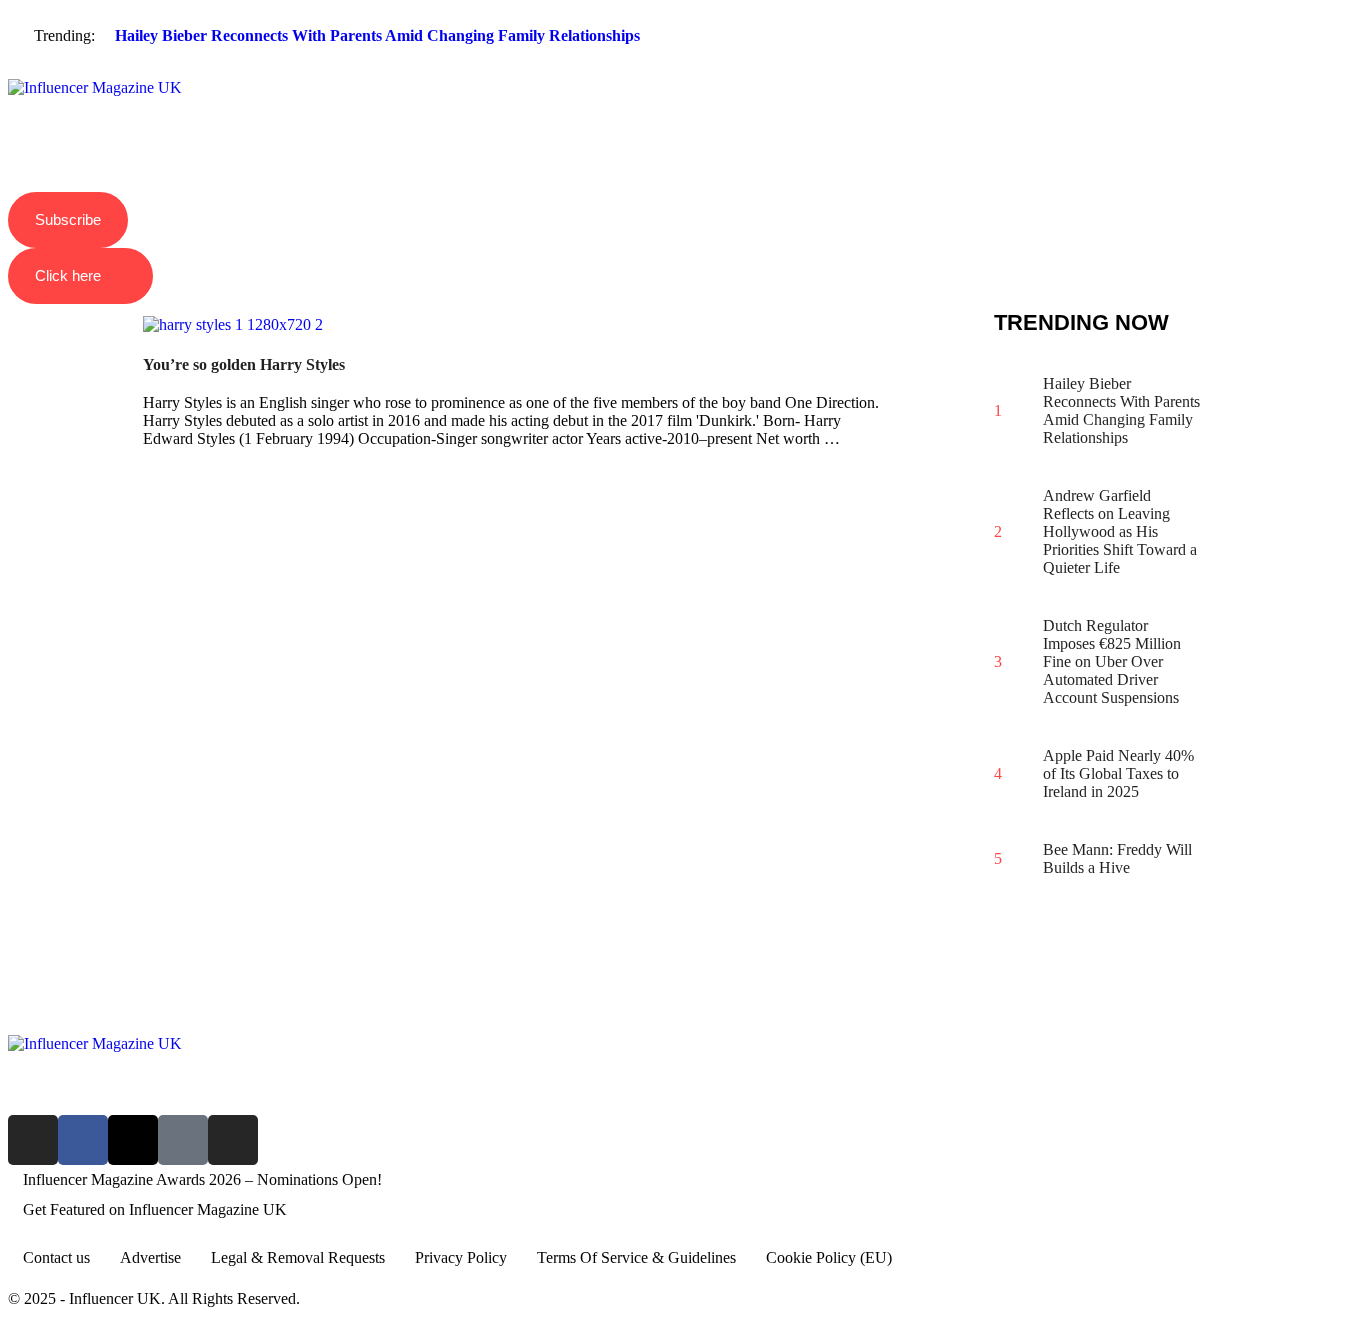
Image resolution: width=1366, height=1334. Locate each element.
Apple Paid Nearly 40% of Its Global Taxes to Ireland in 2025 (1118, 773)
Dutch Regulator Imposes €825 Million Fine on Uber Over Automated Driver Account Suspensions (1112, 661)
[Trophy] (183, 1140)
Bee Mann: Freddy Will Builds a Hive (1117, 858)
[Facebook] (83, 1140)
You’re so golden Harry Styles (244, 364)
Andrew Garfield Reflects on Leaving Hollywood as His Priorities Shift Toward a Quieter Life (1120, 531)
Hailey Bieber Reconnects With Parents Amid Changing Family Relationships (377, 35)
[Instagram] (33, 1140)
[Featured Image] (233, 324)
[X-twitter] (133, 1140)
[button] (683, 71)
